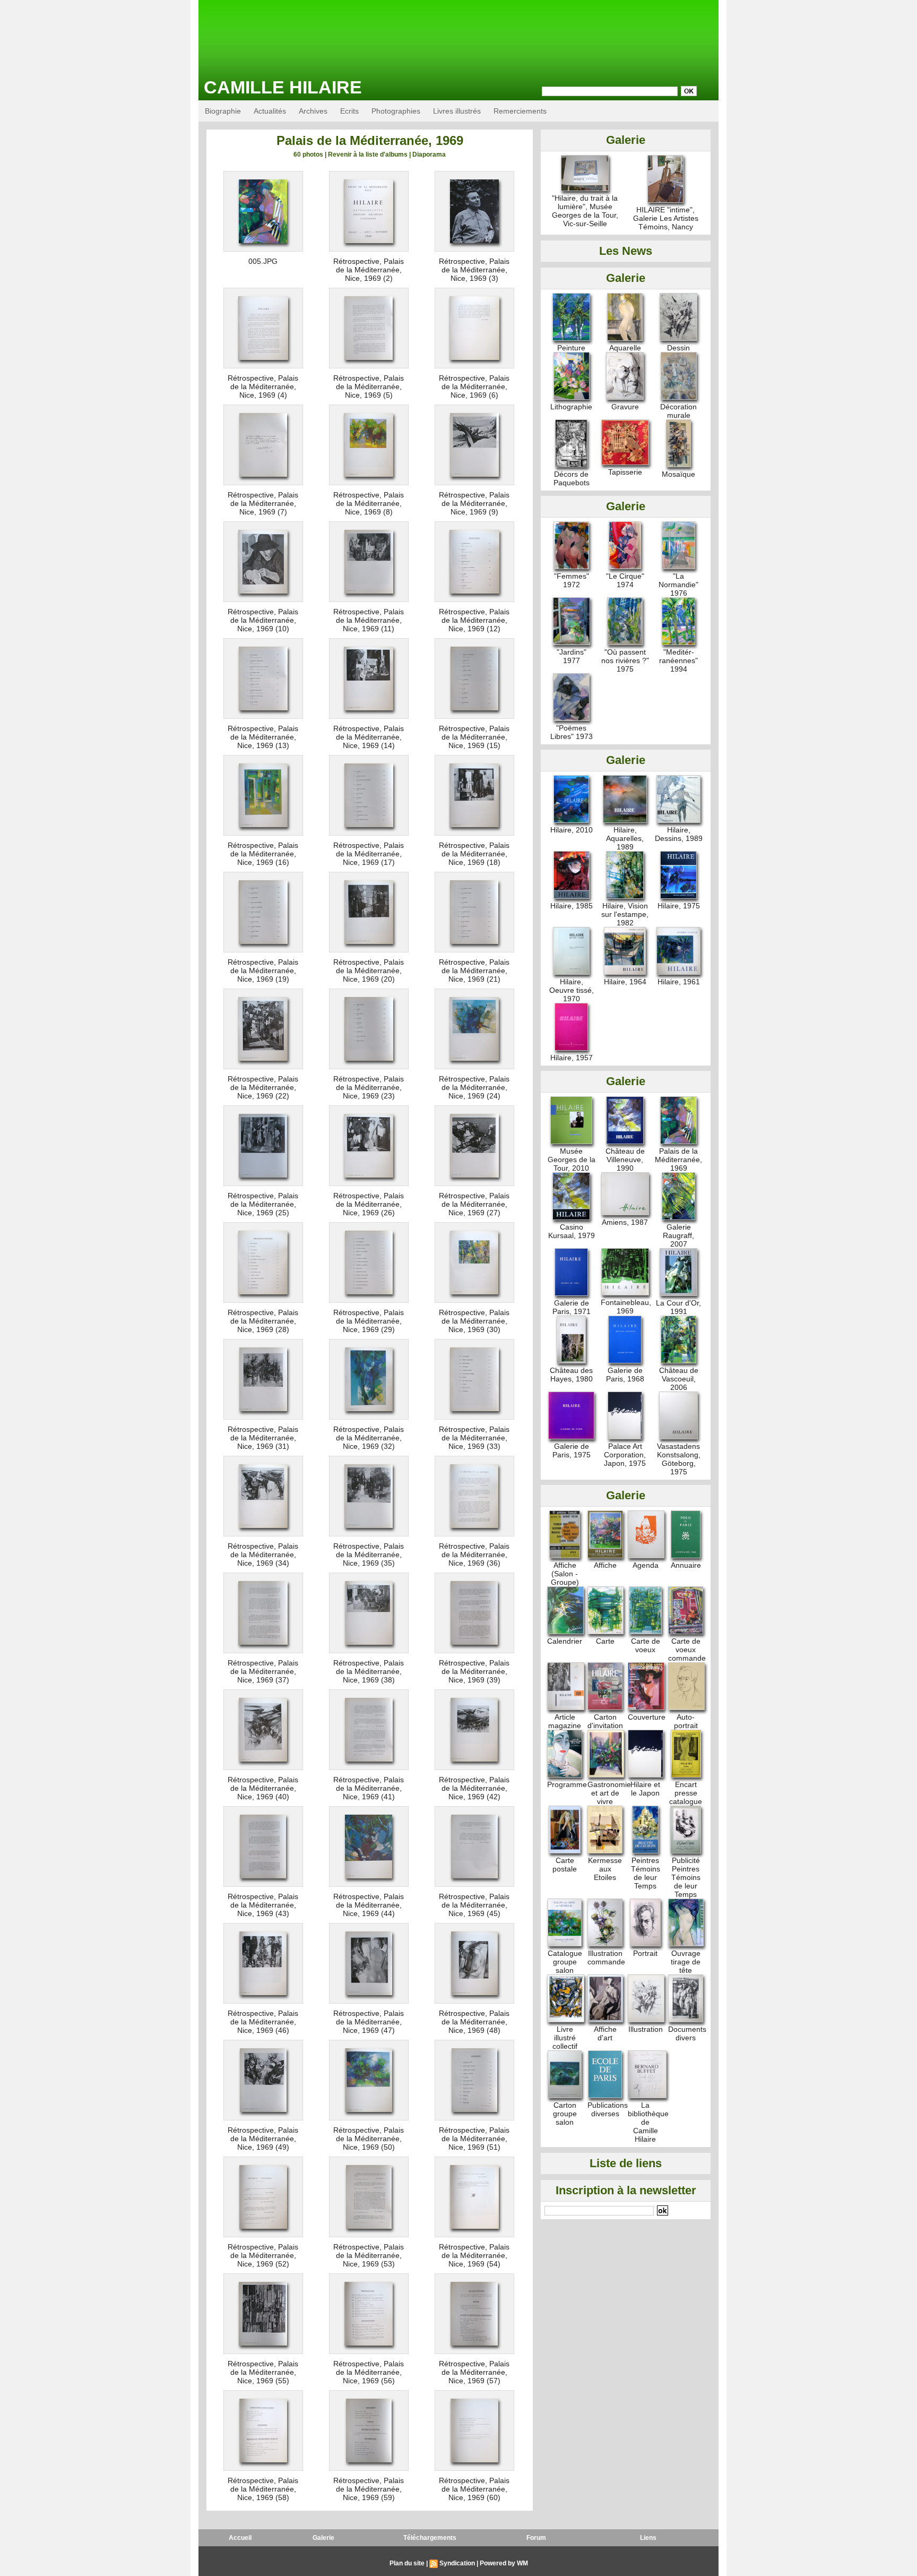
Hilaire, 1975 (679, 906)
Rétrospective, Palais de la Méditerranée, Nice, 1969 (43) (263, 1905)
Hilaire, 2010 (572, 830)
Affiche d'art (605, 2033)
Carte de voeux (646, 1645)
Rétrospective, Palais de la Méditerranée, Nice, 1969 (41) (369, 1788)
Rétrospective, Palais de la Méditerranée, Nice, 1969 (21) (474, 971)
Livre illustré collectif (565, 2038)
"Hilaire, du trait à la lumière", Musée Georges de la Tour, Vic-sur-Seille (585, 211)
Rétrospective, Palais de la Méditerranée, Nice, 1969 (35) (369, 1555)
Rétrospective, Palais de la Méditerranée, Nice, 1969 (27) (474, 1204)
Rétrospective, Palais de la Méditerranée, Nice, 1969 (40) (263, 1788)
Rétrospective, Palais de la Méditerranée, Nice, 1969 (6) (474, 387)
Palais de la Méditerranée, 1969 (678, 1160)
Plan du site (407, 2563)
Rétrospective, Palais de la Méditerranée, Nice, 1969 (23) (369, 1087)
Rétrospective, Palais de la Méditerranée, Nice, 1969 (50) (369, 2139)
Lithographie (571, 407)
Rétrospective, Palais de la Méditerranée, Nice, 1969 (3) (474, 270)
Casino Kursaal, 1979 (572, 1231)
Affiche (605, 1565)
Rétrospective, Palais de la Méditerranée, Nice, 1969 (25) (263, 1204)
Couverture (647, 1717)
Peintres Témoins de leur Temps (646, 1873)
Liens (648, 2538)
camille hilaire (283, 87)
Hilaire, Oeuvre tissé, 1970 (572, 990)
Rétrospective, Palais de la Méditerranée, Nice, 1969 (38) (369, 1671)
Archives (313, 111)
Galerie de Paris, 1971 (572, 1307)
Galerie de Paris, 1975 (572, 1450)
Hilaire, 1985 (572, 906)
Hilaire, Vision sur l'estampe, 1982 (625, 914)
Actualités (270, 111)
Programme (567, 1784)
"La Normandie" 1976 (678, 585)
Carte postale (565, 1865)
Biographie (223, 111)
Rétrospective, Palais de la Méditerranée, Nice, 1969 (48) (474, 2022)
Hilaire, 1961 (679, 982)
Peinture (571, 348)
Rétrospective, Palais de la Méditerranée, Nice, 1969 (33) (474, 1438)
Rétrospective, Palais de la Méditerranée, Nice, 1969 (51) (474, 2139)
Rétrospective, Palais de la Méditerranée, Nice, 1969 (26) (369, 1204)
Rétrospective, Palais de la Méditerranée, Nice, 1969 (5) (369, 387)
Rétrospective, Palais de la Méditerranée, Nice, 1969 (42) (474, 1788)
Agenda (646, 1565)
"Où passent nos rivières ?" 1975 (625, 660)
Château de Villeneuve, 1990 (625, 1160)
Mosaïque (678, 474)
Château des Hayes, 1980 (571, 1375)
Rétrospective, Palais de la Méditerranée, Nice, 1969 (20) (369, 971)
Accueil (240, 2538)
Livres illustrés (457, 111)
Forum (536, 2538)
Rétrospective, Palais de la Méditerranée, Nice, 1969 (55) (263, 2372)
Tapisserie (625, 472)
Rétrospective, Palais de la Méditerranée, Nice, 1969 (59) (369, 2489)
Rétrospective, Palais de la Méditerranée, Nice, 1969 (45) (474, 1905)
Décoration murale (678, 411)
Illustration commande (606, 1957)
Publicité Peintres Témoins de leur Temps (686, 1877)
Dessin (678, 348)
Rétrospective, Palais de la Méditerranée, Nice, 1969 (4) (263, 387)
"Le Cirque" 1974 (625, 580)
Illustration (646, 2029)
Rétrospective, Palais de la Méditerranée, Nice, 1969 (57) (474, 2372)
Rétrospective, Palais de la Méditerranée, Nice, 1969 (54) (474, 2255)
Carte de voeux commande (687, 1650)
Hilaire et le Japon (645, 1789)
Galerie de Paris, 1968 (625, 1375)
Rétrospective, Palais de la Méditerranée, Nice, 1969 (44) (369, 1905)
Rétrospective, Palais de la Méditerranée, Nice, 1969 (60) (474, 2489)
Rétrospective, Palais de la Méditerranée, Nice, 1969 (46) (263, 2022)
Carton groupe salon (565, 2114)
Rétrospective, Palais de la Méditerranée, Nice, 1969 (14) (369, 737)
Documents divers (687, 2033)
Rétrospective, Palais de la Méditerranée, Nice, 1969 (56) (369, 2372)
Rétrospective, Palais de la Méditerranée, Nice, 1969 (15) (474, 737)
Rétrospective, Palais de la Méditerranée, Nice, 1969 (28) (263, 1321)
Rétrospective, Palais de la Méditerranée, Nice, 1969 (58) (263, 2489)
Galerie (323, 2538)
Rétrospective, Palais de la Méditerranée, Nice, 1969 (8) (369, 503)
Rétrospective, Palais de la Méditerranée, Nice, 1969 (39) (474, 1671)
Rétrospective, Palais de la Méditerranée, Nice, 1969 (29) (369, 1321)
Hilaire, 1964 (625, 982)
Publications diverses (608, 2109)
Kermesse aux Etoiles (605, 1869)
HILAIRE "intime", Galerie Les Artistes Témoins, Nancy (666, 218)
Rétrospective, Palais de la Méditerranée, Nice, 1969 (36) (474, 1555)
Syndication (457, 2563)
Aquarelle (625, 348)
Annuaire (686, 1565)
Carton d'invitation (605, 1721)
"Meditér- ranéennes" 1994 (678, 660)
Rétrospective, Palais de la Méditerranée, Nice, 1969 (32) (369, 1438)
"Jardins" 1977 (572, 656)
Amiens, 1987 (625, 1222)
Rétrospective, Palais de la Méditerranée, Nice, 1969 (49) (263, 2139)
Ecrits (349, 111)
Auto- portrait (686, 1721)
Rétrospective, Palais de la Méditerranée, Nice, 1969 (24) (474, 1087)
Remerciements (520, 111)
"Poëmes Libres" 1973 (572, 732)
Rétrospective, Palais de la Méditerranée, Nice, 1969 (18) (474, 854)
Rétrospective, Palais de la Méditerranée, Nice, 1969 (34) (263, 1555)
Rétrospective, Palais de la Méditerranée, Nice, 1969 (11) (369, 620)
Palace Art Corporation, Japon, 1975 (625, 1455)
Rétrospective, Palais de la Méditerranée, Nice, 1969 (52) (263, 2255)
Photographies (396, 111)
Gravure (625, 407)
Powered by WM (504, 2563)
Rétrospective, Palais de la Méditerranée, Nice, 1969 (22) (263, 1087)
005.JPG (263, 261)
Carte (605, 1641)
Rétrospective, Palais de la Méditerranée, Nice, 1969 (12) (474, 620)
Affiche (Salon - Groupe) (565, 1574)
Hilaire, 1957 (572, 1058)
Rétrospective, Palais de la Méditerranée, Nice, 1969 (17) (369, 854)
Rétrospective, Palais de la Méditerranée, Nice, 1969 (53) (369, 2255)
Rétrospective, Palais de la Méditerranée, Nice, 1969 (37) (263, 1671)
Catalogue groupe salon (565, 1962)
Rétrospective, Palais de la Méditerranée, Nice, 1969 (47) (369, 2022)
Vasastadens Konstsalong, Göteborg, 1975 (679, 1459)
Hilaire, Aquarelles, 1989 (625, 838)
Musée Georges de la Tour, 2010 (572, 1160)
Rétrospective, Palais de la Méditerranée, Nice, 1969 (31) (263, 1438)
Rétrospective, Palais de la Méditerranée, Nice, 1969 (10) (263, 620)
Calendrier (565, 1641)
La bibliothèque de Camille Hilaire (648, 2122)
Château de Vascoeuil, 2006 (679, 1379)
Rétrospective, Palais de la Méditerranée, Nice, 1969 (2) (369, 270)
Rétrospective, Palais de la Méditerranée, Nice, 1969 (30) (474, 1321)
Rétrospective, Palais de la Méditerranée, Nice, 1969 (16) (263, 854)
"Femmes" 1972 (572, 580)
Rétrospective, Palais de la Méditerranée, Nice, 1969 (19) (263, 971)
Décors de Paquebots (572, 478)
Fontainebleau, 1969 (626, 1307)
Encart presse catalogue (686, 1793)
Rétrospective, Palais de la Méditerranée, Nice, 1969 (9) (474, 503)
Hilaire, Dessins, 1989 (679, 834)
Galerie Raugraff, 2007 (678, 1235)
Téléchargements (430, 2538)
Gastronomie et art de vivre (609, 1793)
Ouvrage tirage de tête (686, 1962)
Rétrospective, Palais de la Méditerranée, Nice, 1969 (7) (263, 503)
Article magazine (565, 1721)
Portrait (645, 1953)
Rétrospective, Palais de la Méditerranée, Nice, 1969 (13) (263, 737)
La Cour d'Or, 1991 (678, 1307)
